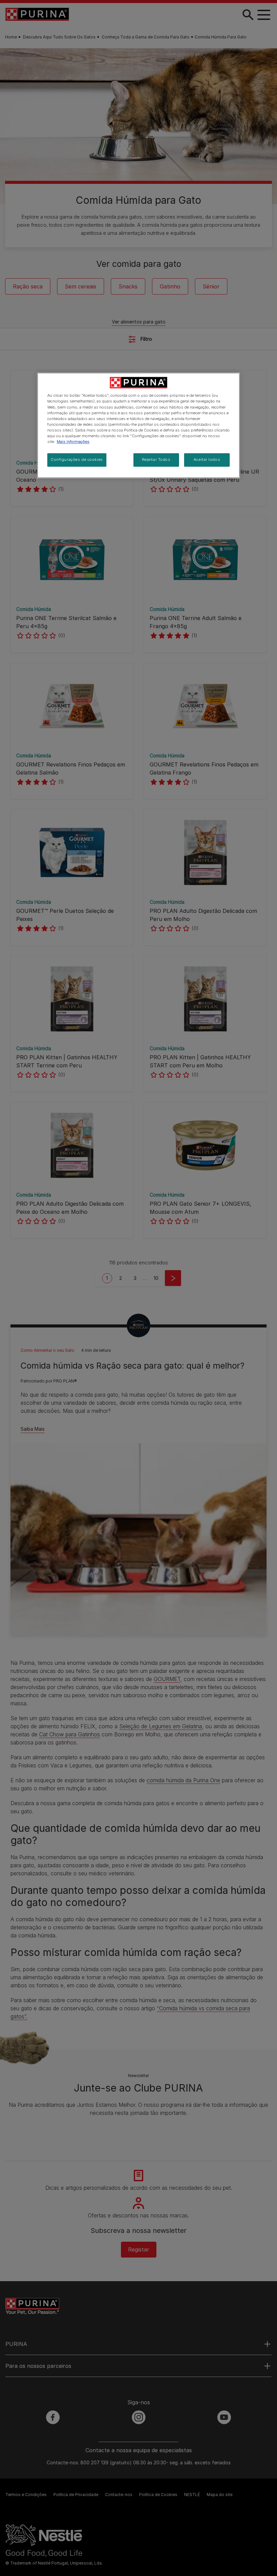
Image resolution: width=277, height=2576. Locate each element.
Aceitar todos (207, 459)
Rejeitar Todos (156, 459)
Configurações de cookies (77, 459)
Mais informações (73, 442)
